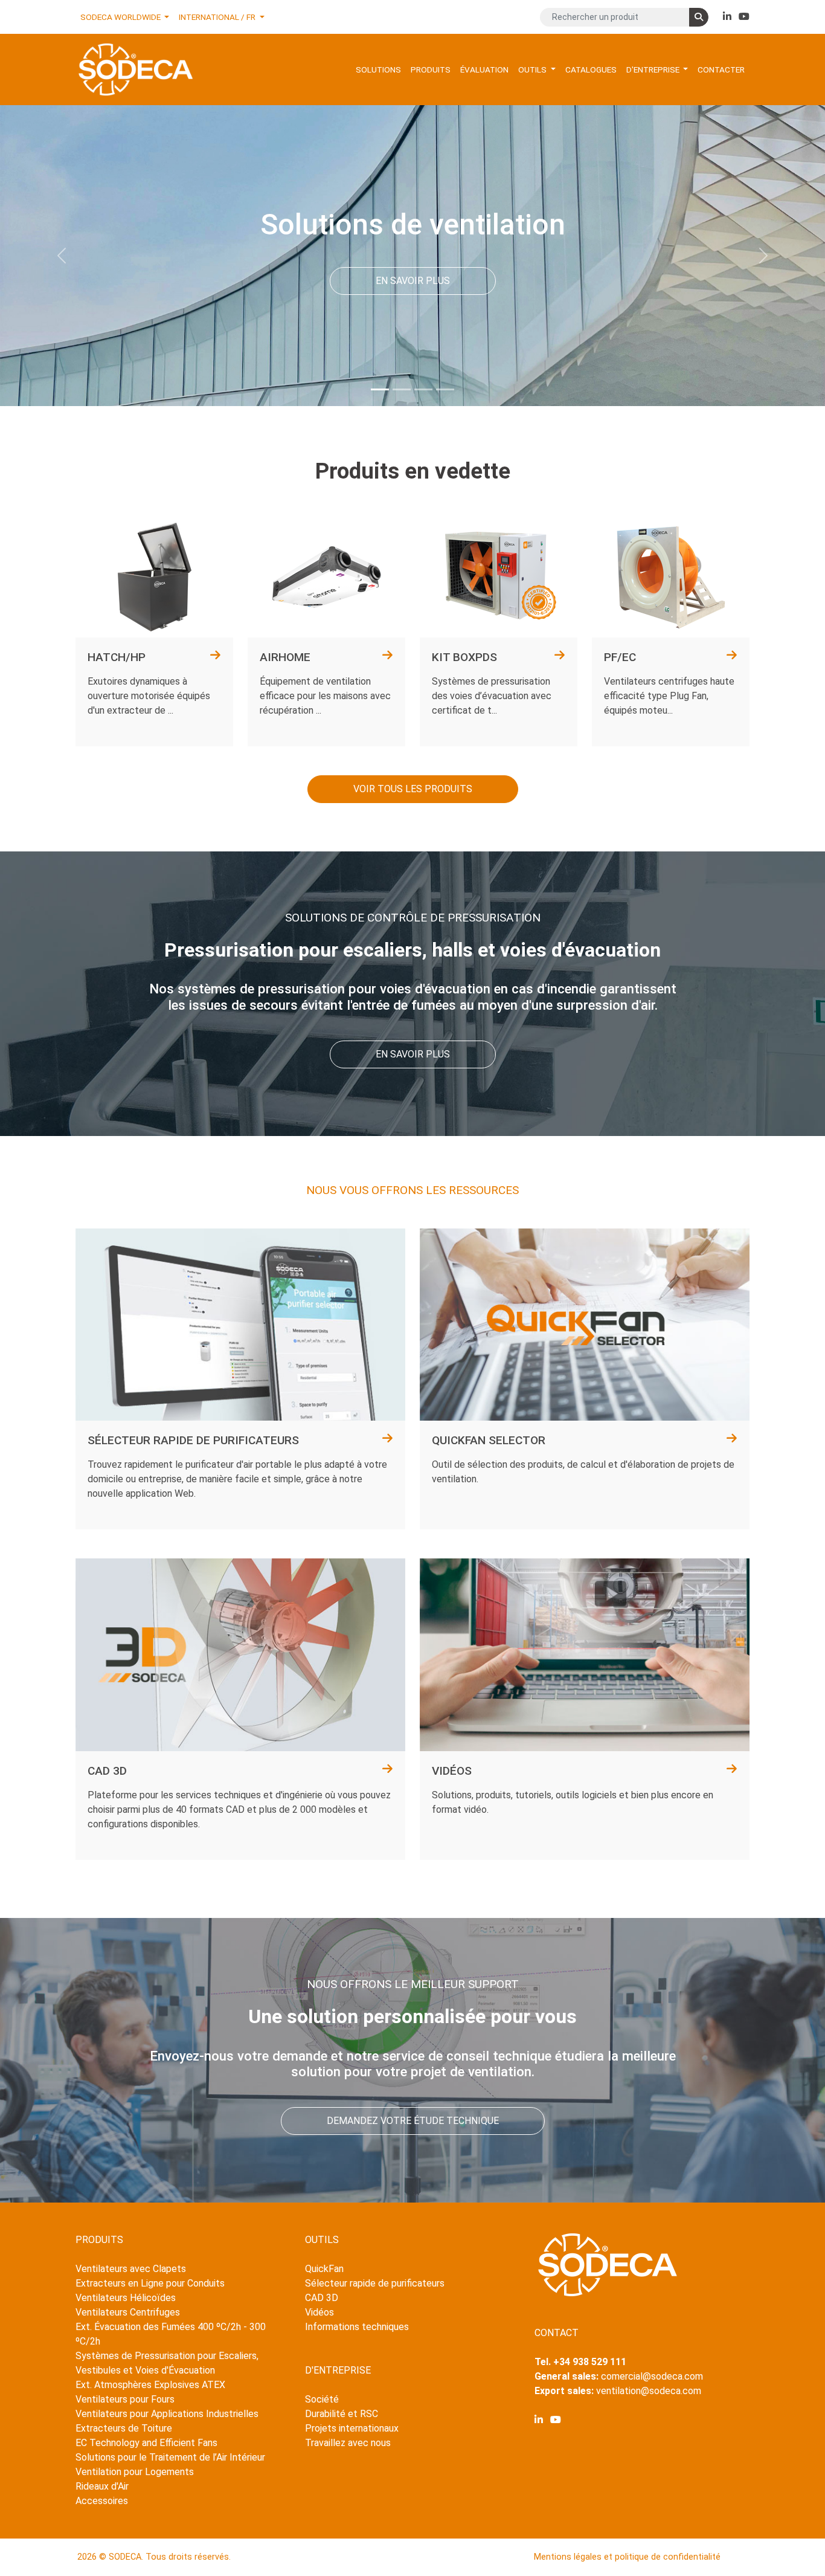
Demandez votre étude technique (413, 2121)
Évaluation (484, 69)
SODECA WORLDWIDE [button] (121, 17)
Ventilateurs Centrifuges (128, 2312)
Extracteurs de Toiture (124, 2428)
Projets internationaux (352, 2428)
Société (322, 2399)
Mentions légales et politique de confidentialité (627, 2557)
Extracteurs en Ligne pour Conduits (150, 2283)
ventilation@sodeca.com (649, 2391)
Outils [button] (533, 69)
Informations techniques (357, 2327)
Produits (431, 69)
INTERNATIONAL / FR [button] (218, 17)
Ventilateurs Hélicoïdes (126, 2298)
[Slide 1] (380, 389)
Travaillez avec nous (348, 2443)
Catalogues (591, 69)
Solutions (378, 69)
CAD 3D (322, 2298)
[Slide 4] (445, 389)
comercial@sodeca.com (652, 2376)
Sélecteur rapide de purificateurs (375, 2283)
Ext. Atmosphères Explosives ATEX (150, 2385)
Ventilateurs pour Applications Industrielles (167, 2414)
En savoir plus (413, 281)
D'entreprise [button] (654, 69)
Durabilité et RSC (342, 2414)
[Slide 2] (402, 389)
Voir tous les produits (413, 789)
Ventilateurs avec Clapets (131, 2269)
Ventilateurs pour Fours (125, 2399)
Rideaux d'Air (102, 2486)
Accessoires (102, 2501)
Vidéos (319, 2312)
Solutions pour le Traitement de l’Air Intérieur (170, 2457)
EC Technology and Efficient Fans (146, 2443)
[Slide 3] (423, 389)
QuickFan (324, 2269)
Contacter (721, 69)
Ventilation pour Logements (135, 2472)
